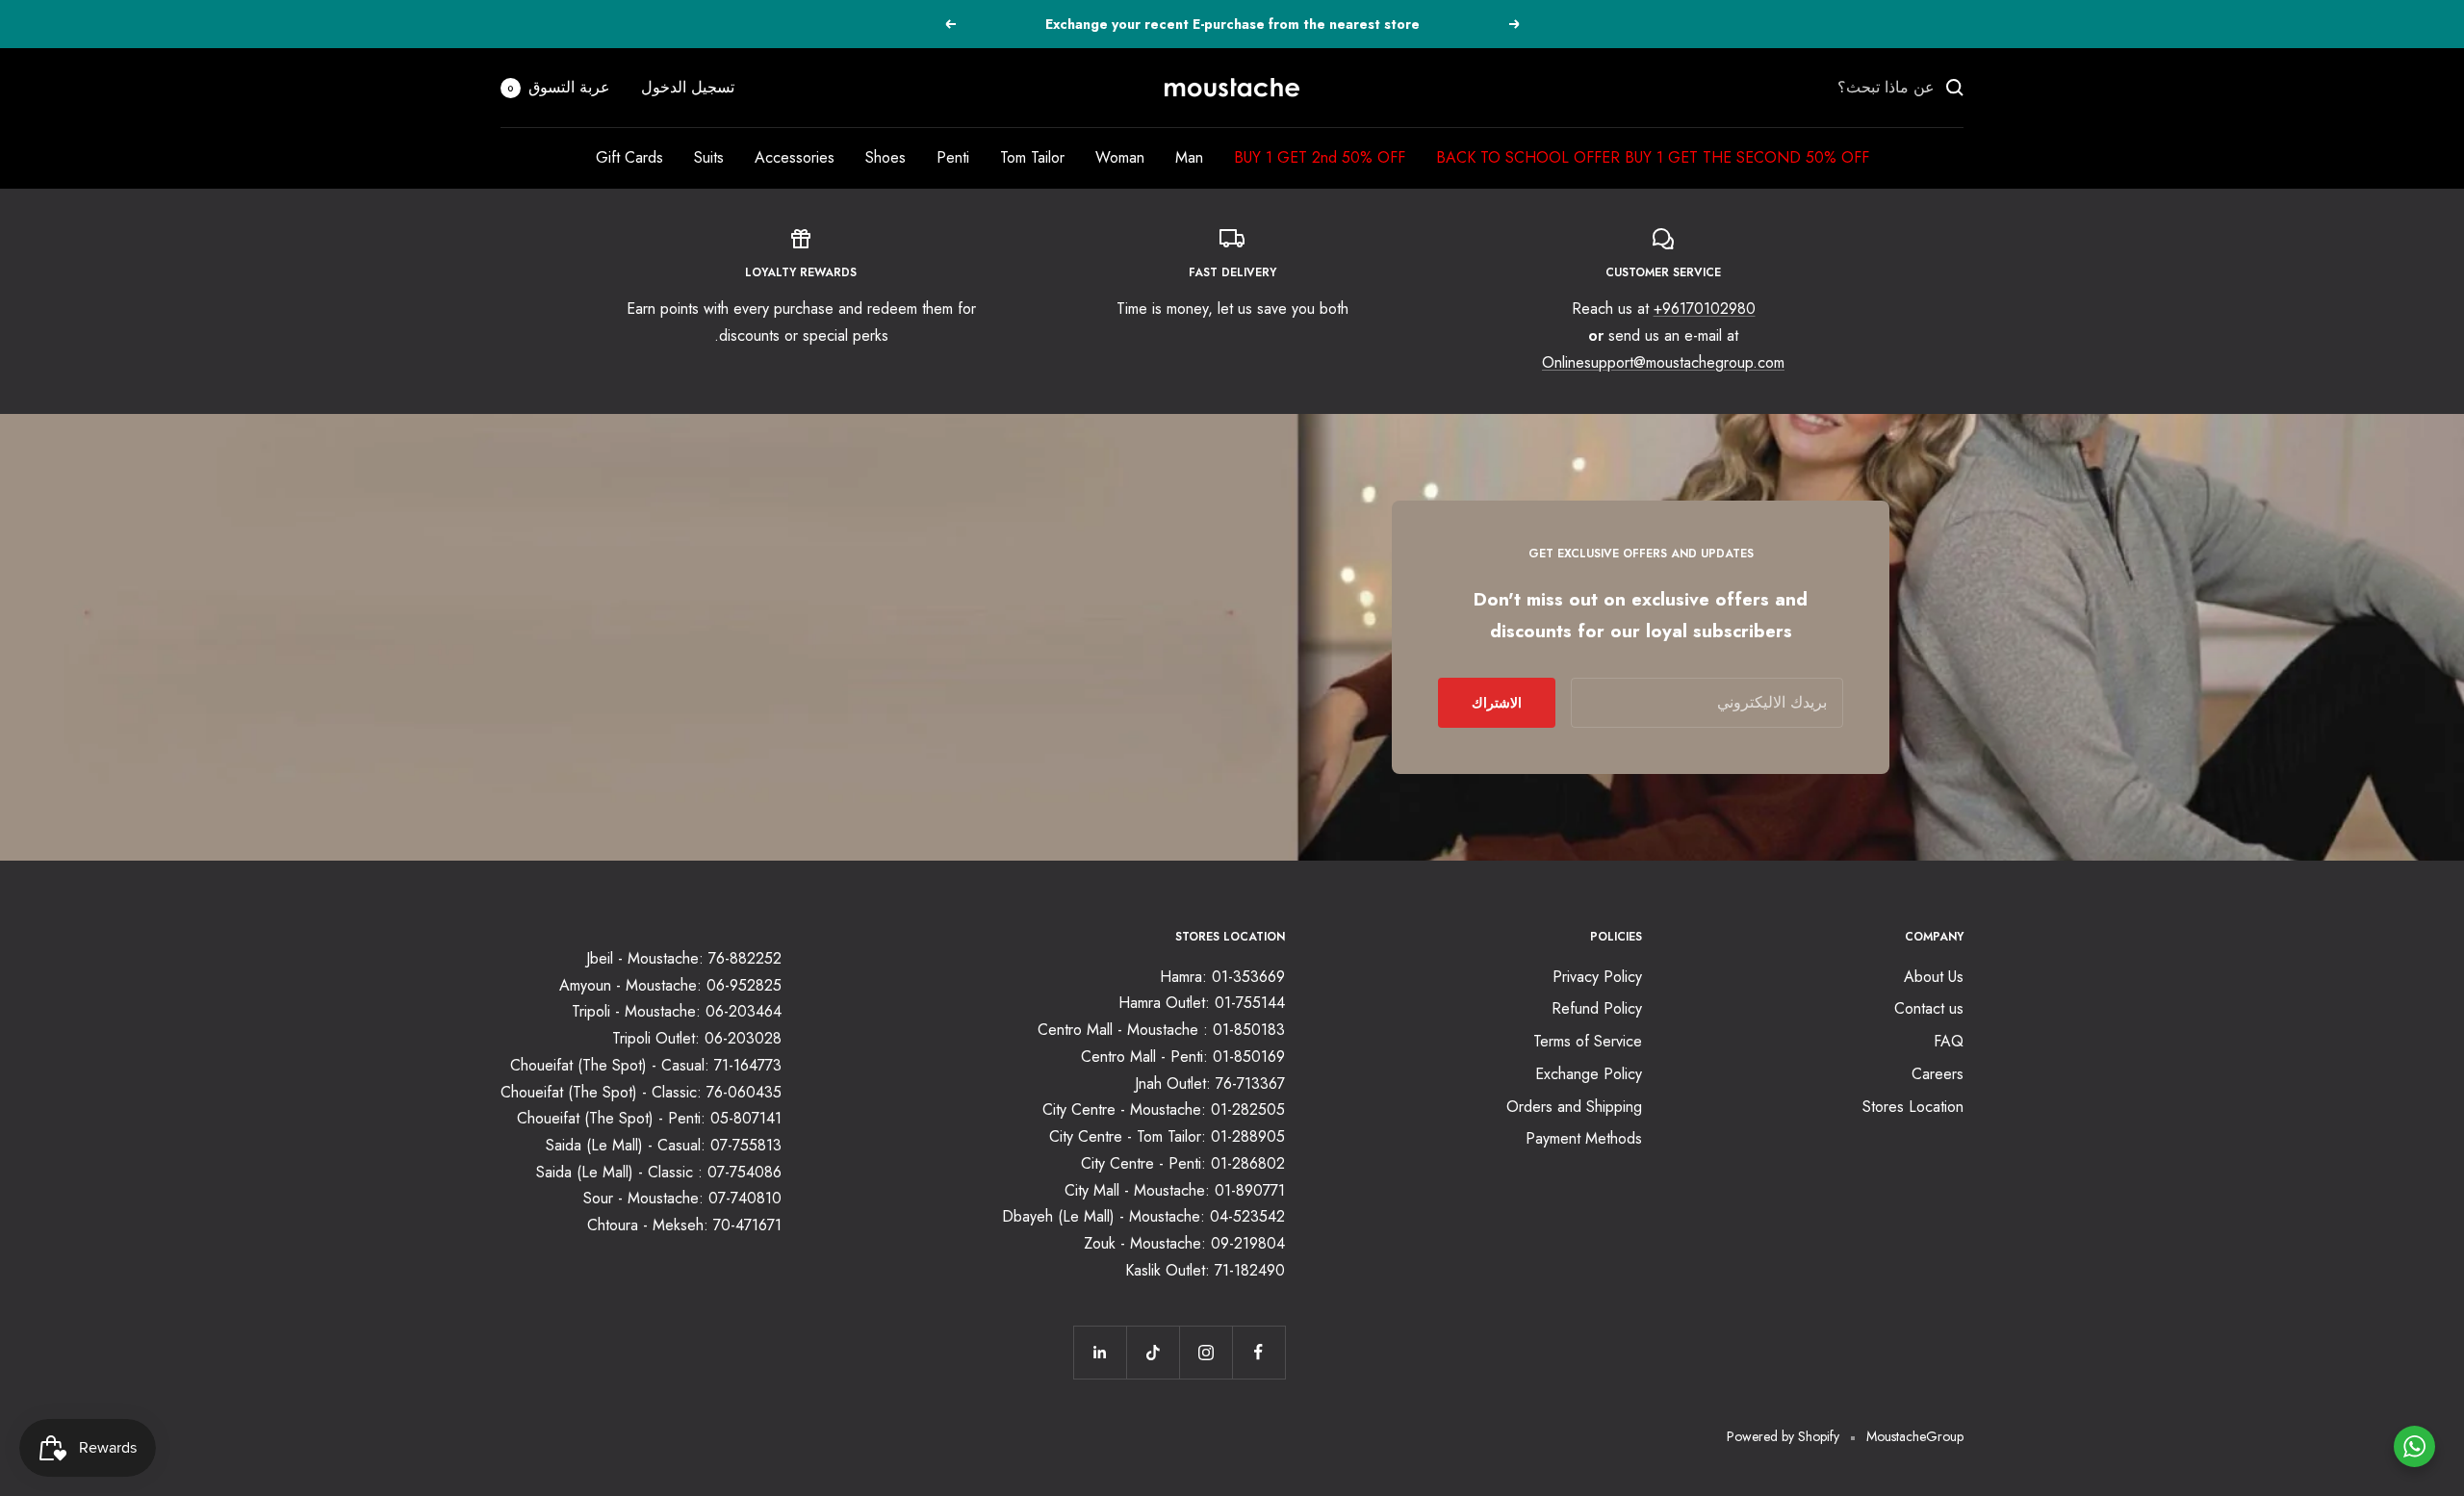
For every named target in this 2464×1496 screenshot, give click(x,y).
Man (1189, 157)
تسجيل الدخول (688, 87)
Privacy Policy (1597, 977)
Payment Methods (1584, 1138)
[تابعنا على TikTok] (1153, 1352)
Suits (709, 157)
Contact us (1929, 1008)
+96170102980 (1705, 309)
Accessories (795, 157)
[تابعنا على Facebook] (1258, 1352)
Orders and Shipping (1574, 1107)
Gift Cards (629, 157)
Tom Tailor (1032, 157)
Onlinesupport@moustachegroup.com (1663, 362)
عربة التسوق (559, 87)
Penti (953, 157)
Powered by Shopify (1783, 1436)
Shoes (885, 157)
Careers (1938, 1074)
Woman (1120, 157)
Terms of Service (1588, 1041)
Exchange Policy (1589, 1074)
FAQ (1949, 1041)
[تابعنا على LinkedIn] (1100, 1352)
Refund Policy (1597, 1008)
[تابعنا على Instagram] (1206, 1352)
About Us (1934, 977)
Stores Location (1913, 1107)
